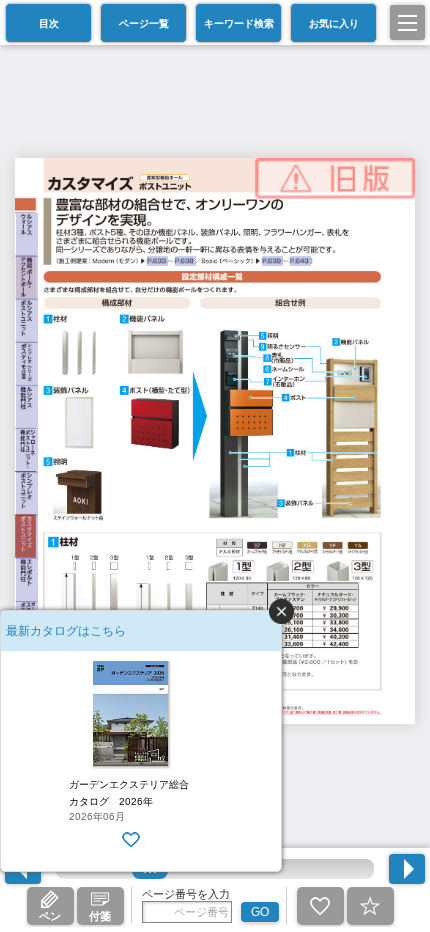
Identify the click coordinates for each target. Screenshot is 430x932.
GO (260, 912)
